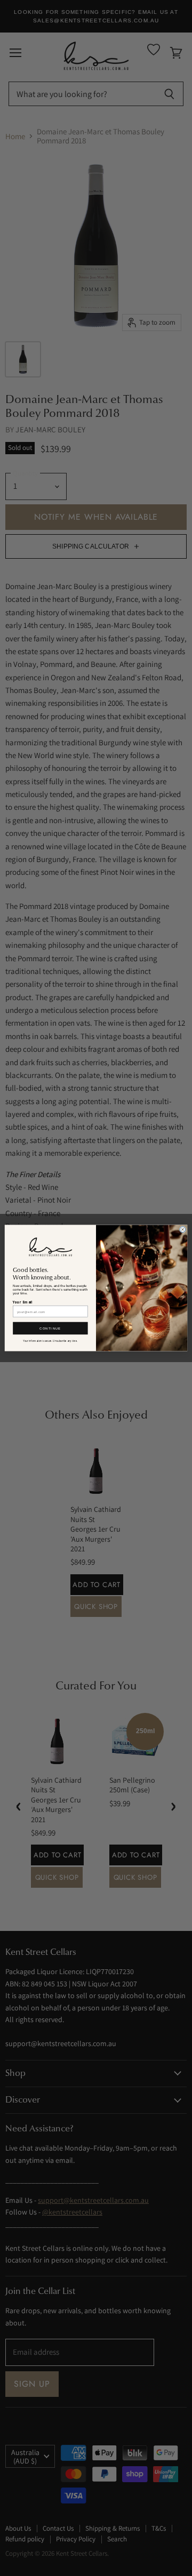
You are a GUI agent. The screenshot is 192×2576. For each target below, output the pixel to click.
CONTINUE (50, 1328)
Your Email (23, 1302)
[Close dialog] (183, 1230)
